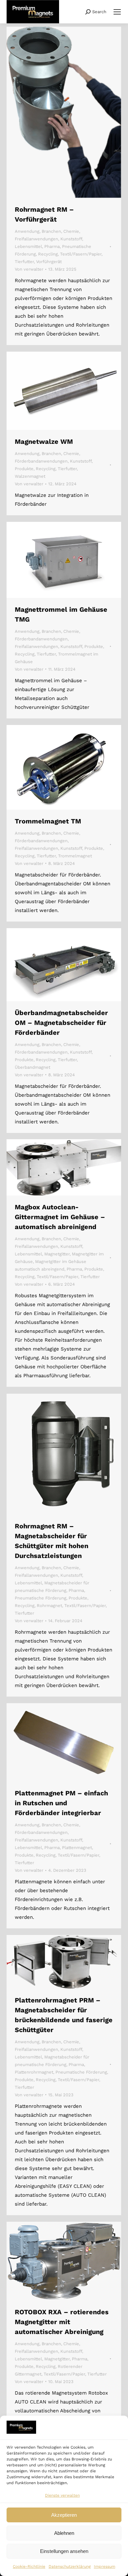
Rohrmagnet (49, 1606)
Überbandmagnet (32, 1067)
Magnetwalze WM (44, 442)
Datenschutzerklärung (70, 2566)
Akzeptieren (64, 2515)
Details (73, 112)
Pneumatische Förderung (41, 1598)
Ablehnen (64, 2533)
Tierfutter (24, 262)
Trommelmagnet (75, 856)
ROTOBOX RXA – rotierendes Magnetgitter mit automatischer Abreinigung (62, 2322)
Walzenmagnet (30, 476)
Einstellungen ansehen (64, 2551)
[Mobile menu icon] (117, 12)
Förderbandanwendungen (41, 461)
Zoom (55, 112)
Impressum (105, 2566)
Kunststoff (71, 239)
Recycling (48, 254)
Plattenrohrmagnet (34, 2072)
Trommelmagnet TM (48, 821)
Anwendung (27, 231)
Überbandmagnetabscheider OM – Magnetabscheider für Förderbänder (61, 1023)
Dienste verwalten (62, 2495)
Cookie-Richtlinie (29, 2566)
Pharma (52, 246)
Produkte (24, 469)
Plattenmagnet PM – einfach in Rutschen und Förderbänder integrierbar (61, 1803)
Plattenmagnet (77, 1848)
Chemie (71, 231)
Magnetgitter (57, 1254)
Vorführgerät (49, 262)
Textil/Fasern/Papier (81, 254)
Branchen (51, 231)
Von (29, 269)
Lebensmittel (28, 246)
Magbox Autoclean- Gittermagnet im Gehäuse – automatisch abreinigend (60, 1217)
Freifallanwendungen (36, 239)
